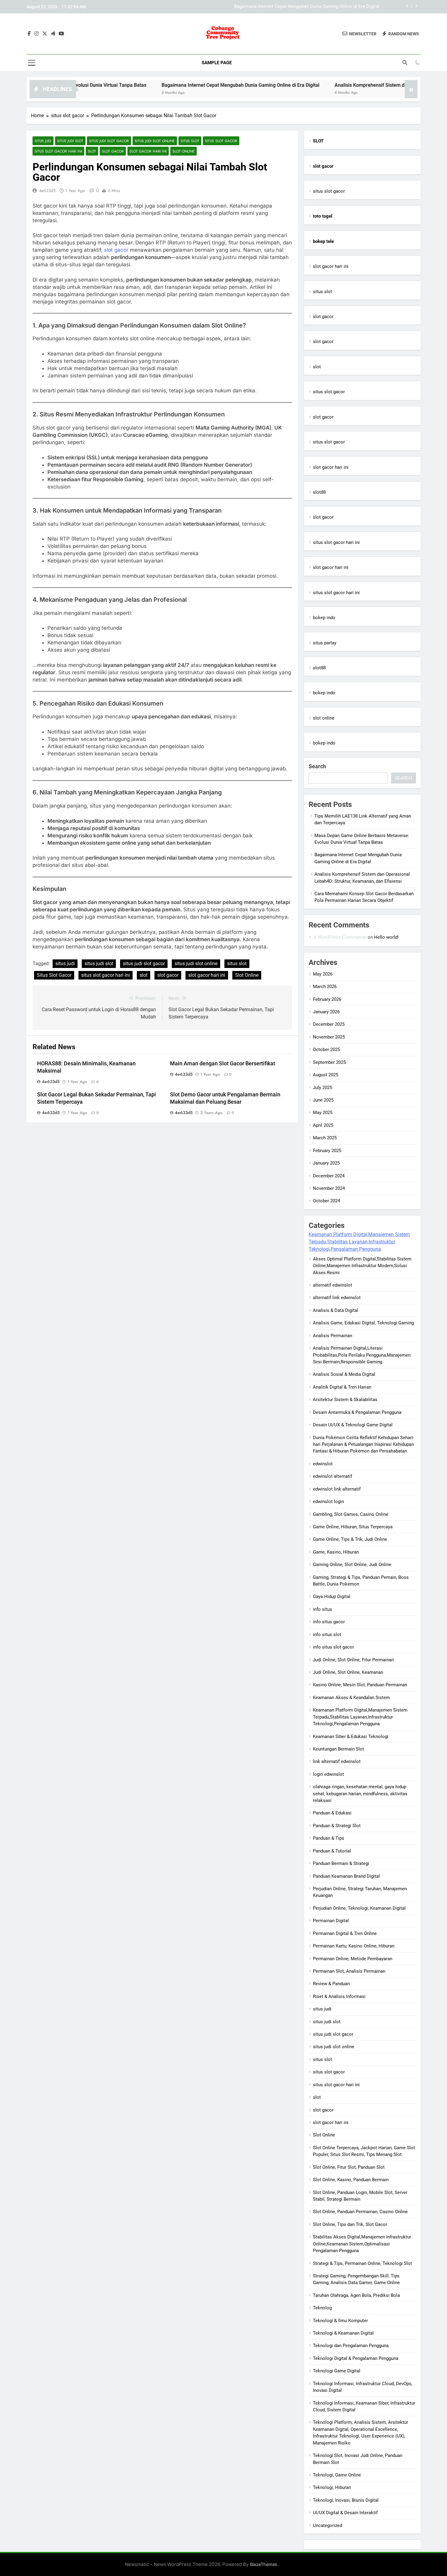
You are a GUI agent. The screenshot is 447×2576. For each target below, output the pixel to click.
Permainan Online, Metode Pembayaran (353, 1959)
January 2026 (326, 1012)
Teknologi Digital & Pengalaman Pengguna (356, 2358)
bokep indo (324, 618)
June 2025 (323, 1100)
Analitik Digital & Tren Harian (342, 1387)
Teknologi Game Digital (337, 2371)
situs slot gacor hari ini (58, 151)
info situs (322, 1609)
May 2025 (323, 1113)
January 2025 (326, 1163)
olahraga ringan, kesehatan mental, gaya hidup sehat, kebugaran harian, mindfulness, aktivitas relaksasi (360, 1794)
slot (92, 151)
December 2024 (329, 1176)
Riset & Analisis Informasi (339, 1996)
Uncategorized (327, 2525)
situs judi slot (70, 141)
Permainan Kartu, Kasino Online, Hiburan (354, 1946)
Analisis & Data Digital (336, 1310)
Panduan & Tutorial (332, 1851)
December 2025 (329, 1024)
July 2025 (322, 1088)
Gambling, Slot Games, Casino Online (351, 1514)
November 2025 (329, 1037)
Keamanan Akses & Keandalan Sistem (351, 1698)
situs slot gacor (221, 141)
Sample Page (217, 63)
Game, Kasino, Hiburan (336, 1552)
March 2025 (325, 1138)
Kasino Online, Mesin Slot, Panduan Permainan (360, 1685)
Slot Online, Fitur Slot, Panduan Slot (349, 2167)
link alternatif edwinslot (337, 1761)
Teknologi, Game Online (337, 2475)
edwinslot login (328, 1502)
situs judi (43, 141)
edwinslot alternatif (333, 1476)
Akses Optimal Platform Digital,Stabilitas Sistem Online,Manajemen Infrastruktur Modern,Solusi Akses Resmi (362, 1266)
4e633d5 (47, 191)
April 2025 (323, 1125)
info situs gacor (329, 1622)
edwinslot (323, 1464)
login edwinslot (328, 1774)
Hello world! (386, 937)
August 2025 (326, 1075)
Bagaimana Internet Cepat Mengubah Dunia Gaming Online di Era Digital (180, 85)
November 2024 (329, 1188)
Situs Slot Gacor (54, 975)
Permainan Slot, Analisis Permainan (349, 1971)
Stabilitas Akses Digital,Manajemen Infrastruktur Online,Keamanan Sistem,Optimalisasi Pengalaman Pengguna (362, 2244)
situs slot (190, 141)
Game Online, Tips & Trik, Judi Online (350, 1539)
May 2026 (323, 974)
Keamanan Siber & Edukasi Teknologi (351, 1737)
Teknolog (322, 2308)
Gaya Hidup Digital (332, 1596)
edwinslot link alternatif (337, 1489)
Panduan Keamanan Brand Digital (346, 1876)
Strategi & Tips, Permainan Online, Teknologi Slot (362, 2263)
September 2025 (329, 1062)
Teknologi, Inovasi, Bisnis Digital (346, 2500)
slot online (324, 718)
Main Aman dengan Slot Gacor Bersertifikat (223, 1064)
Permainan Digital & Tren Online (345, 1933)
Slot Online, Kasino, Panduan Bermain (351, 2180)
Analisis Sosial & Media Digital (344, 1374)
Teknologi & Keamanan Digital (343, 2333)
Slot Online (184, 151)
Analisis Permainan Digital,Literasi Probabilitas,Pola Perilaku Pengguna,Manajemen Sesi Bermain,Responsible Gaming (362, 1355)
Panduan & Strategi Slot (337, 1826)
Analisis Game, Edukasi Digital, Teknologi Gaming (363, 1323)
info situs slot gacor (333, 1647)
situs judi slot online (155, 141)
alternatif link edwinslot (337, 1298)
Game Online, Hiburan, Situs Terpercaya (353, 1527)
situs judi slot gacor (109, 141)
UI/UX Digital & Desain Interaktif (345, 2513)
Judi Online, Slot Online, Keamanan (348, 1672)
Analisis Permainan (333, 1336)
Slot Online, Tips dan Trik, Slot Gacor (350, 2224)
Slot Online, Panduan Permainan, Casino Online (360, 2212)
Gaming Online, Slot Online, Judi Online (352, 1565)
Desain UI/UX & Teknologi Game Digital (353, 1425)
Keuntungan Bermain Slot (338, 1749)
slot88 (319, 492)
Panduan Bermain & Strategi (341, 1863)
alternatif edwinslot (333, 1285)
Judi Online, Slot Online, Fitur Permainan (353, 1660)
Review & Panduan (331, 1984)
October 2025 (326, 1050)
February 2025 (327, 1151)
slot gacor (113, 151)
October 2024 (326, 1201)
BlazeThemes (264, 2564)
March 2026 (325, 987)
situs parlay (325, 643)
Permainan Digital (331, 1921)
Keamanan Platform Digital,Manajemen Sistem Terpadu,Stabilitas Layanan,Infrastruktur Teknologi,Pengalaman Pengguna (359, 1242)
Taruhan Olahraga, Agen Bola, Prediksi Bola (356, 2295)
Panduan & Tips (329, 1838)
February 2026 (327, 999)
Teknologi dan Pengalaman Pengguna (351, 2346)
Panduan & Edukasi (332, 1813)
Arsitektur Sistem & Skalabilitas (345, 1400)
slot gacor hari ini (148, 151)
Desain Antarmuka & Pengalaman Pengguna (357, 1412)
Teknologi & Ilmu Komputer (340, 2321)
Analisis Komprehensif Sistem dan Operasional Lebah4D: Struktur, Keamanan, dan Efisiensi (287, 7)
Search (317, 766)
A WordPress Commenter (340, 937)
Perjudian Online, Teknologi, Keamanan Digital (359, 1908)
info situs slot (327, 1635)
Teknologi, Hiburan (332, 2487)
